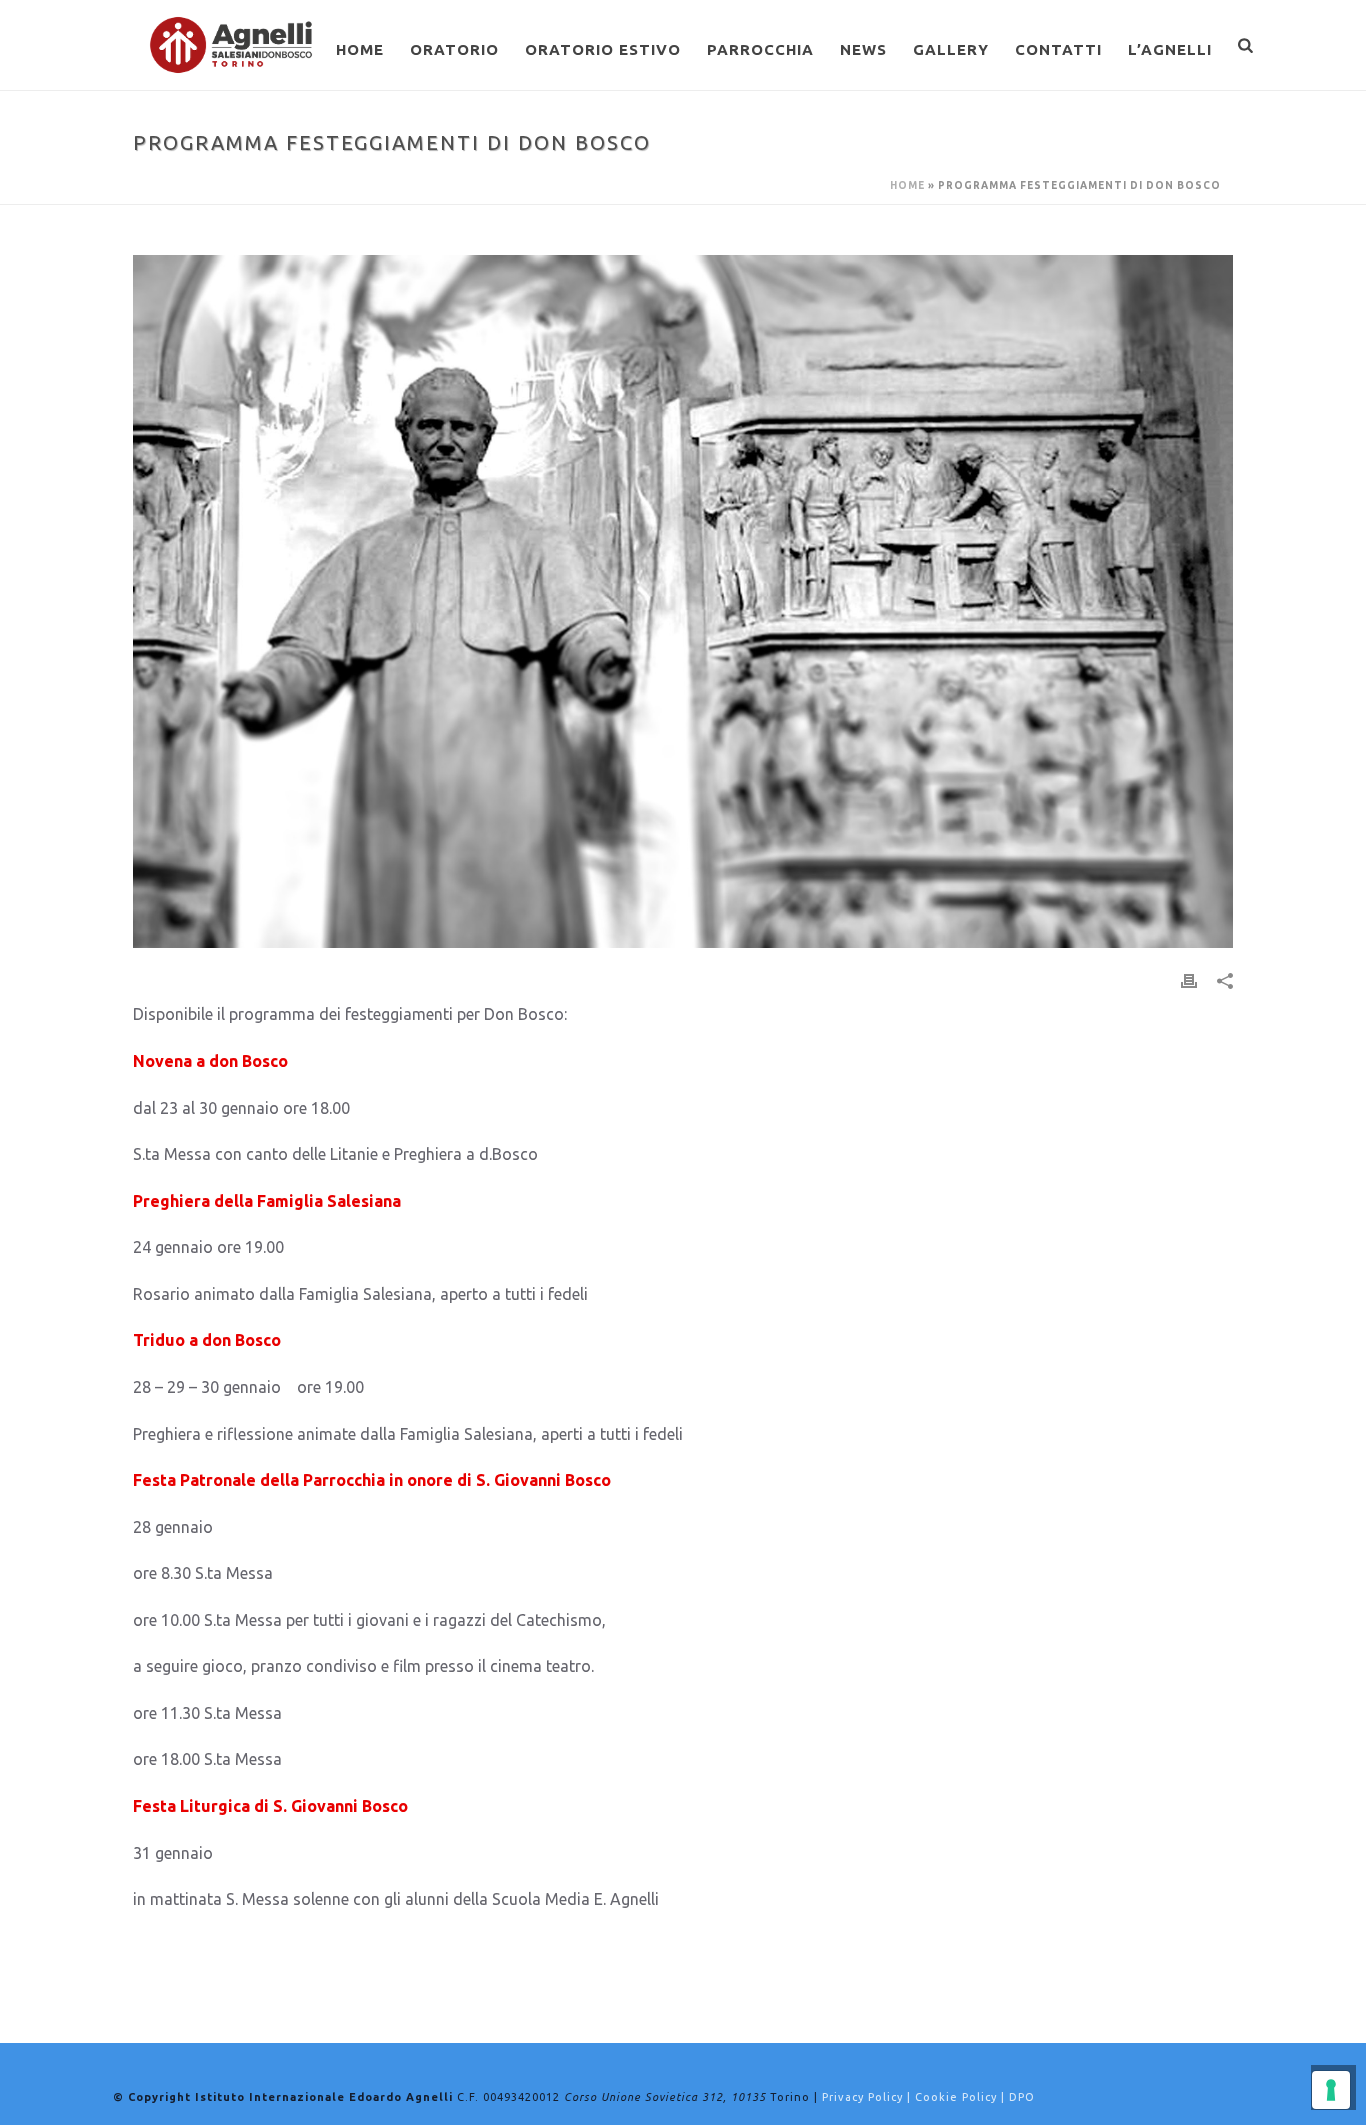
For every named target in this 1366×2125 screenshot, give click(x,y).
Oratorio (454, 49)
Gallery (951, 49)
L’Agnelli (1170, 49)
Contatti (1058, 49)
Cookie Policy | (962, 2097)
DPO (1022, 2097)
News (863, 49)
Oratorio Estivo (603, 49)
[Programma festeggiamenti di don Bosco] (683, 601)
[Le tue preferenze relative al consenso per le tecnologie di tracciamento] (1331, 2090)
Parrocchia (760, 49)
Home (360, 49)
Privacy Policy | (868, 2097)
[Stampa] (1189, 979)
